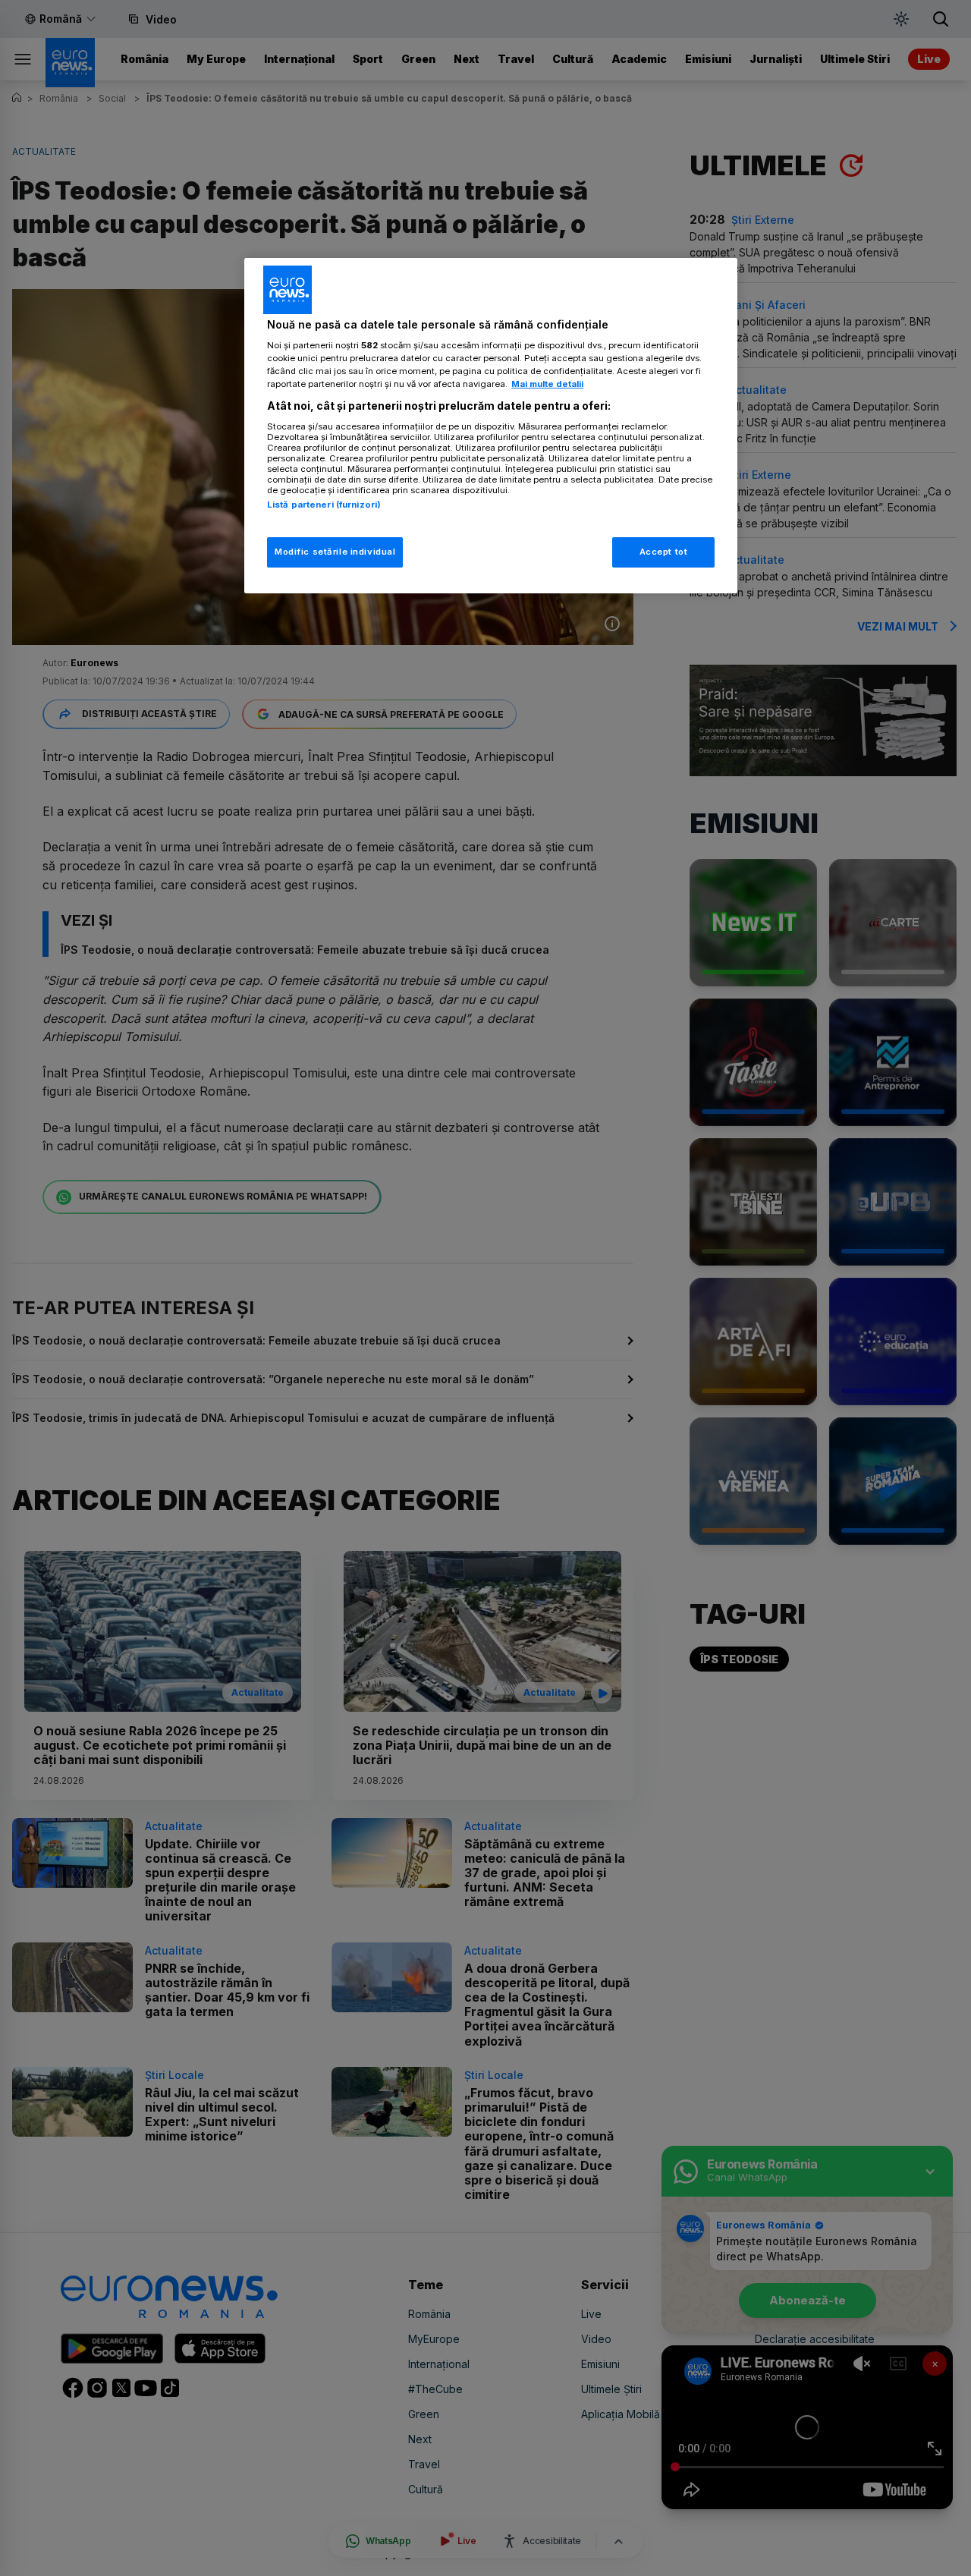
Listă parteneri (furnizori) (324, 505)
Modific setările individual (335, 552)
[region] (491, 426)
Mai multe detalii (547, 384)
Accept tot (664, 552)
